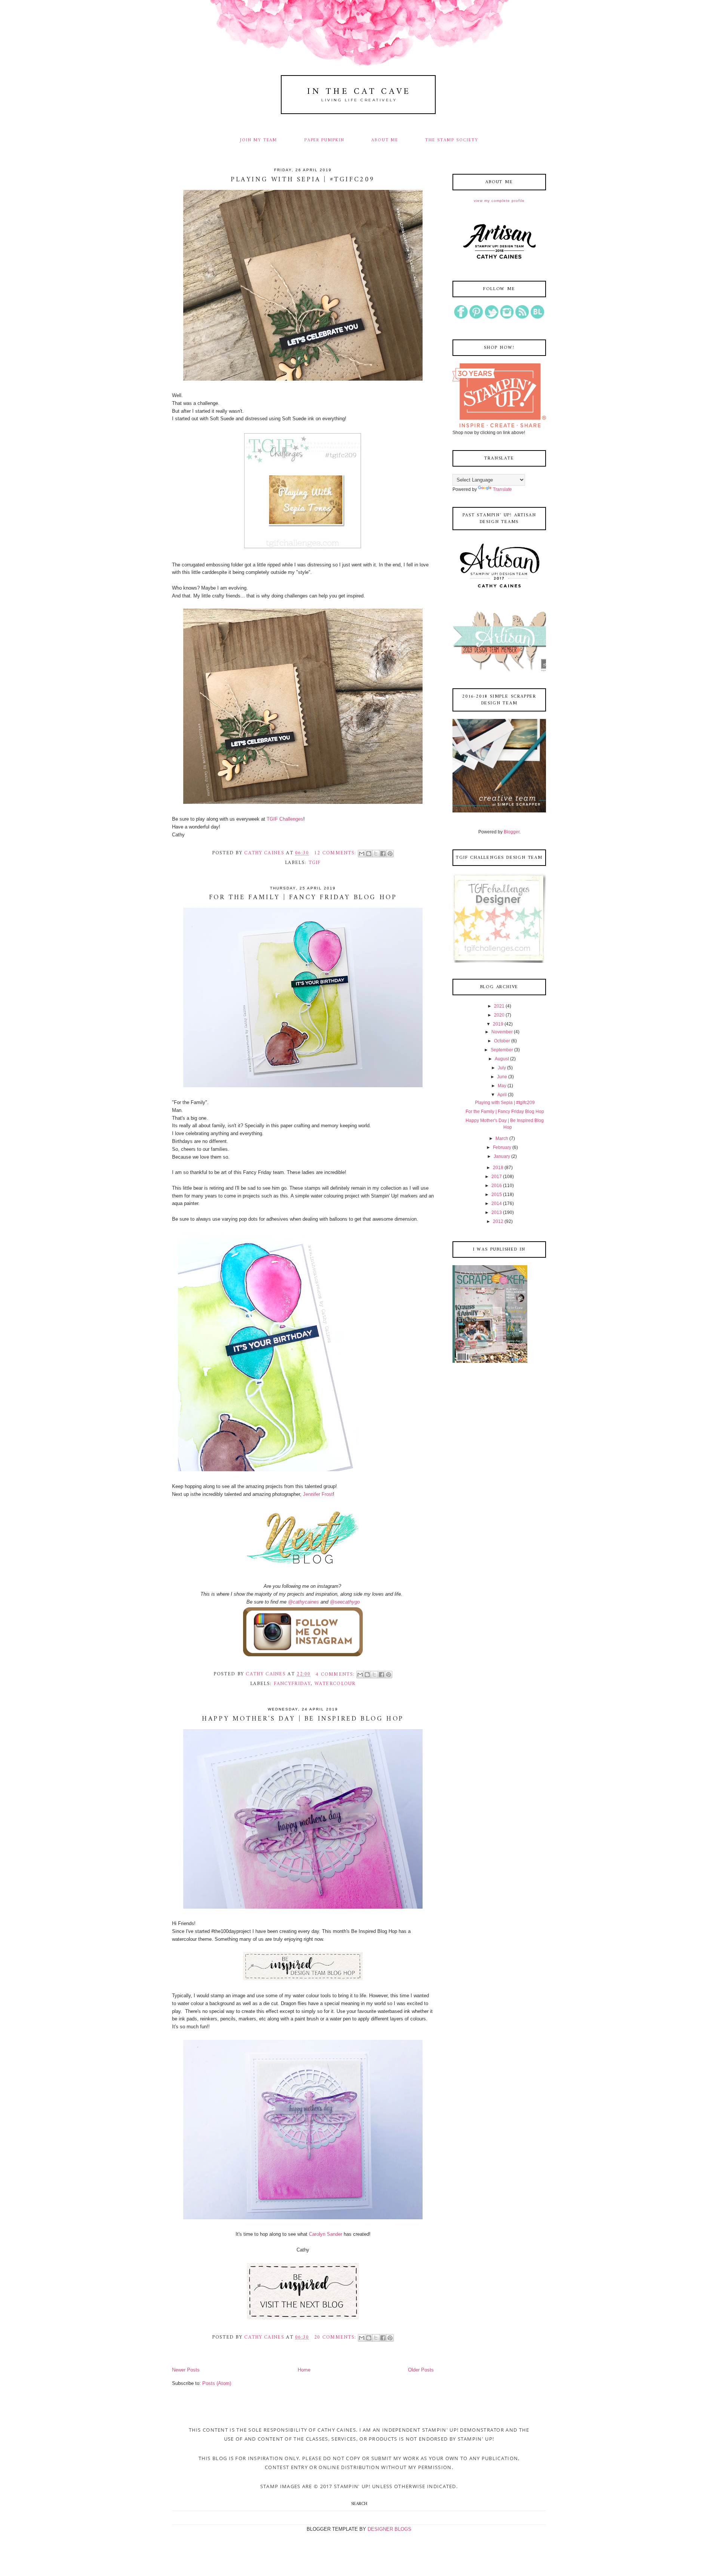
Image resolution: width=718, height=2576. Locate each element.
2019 (498, 1024)
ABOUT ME (385, 140)
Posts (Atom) (217, 2383)
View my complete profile (499, 201)
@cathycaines (303, 1602)
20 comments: (336, 2337)
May (502, 1086)
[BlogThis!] (369, 854)
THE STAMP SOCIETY (452, 140)
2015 (497, 1195)
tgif (315, 863)
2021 (499, 1006)
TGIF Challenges (284, 819)
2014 (497, 1204)
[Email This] (362, 854)
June (502, 1077)
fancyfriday (292, 1684)
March (502, 1138)
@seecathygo (345, 1602)
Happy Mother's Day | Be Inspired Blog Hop (303, 1719)
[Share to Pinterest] (390, 854)
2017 (497, 1177)
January (502, 1156)
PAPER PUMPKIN (324, 140)
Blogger (512, 832)
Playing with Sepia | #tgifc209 (303, 180)
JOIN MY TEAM (259, 140)
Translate (502, 489)
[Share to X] (376, 854)
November (502, 1032)
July (502, 1068)
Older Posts (421, 2370)
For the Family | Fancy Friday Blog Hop (303, 898)
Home (304, 2370)
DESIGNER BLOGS (389, 2529)
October (502, 1041)
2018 (498, 1168)
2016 (497, 1186)
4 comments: (336, 1674)
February (502, 1147)
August (502, 1059)
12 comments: (336, 853)
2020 (499, 1015)
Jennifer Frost (318, 1494)
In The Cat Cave (359, 92)
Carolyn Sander (326, 2234)
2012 (498, 1221)
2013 (497, 1212)
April (502, 1095)
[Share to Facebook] (383, 854)
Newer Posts (186, 2370)
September (502, 1050)
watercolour (335, 1684)
